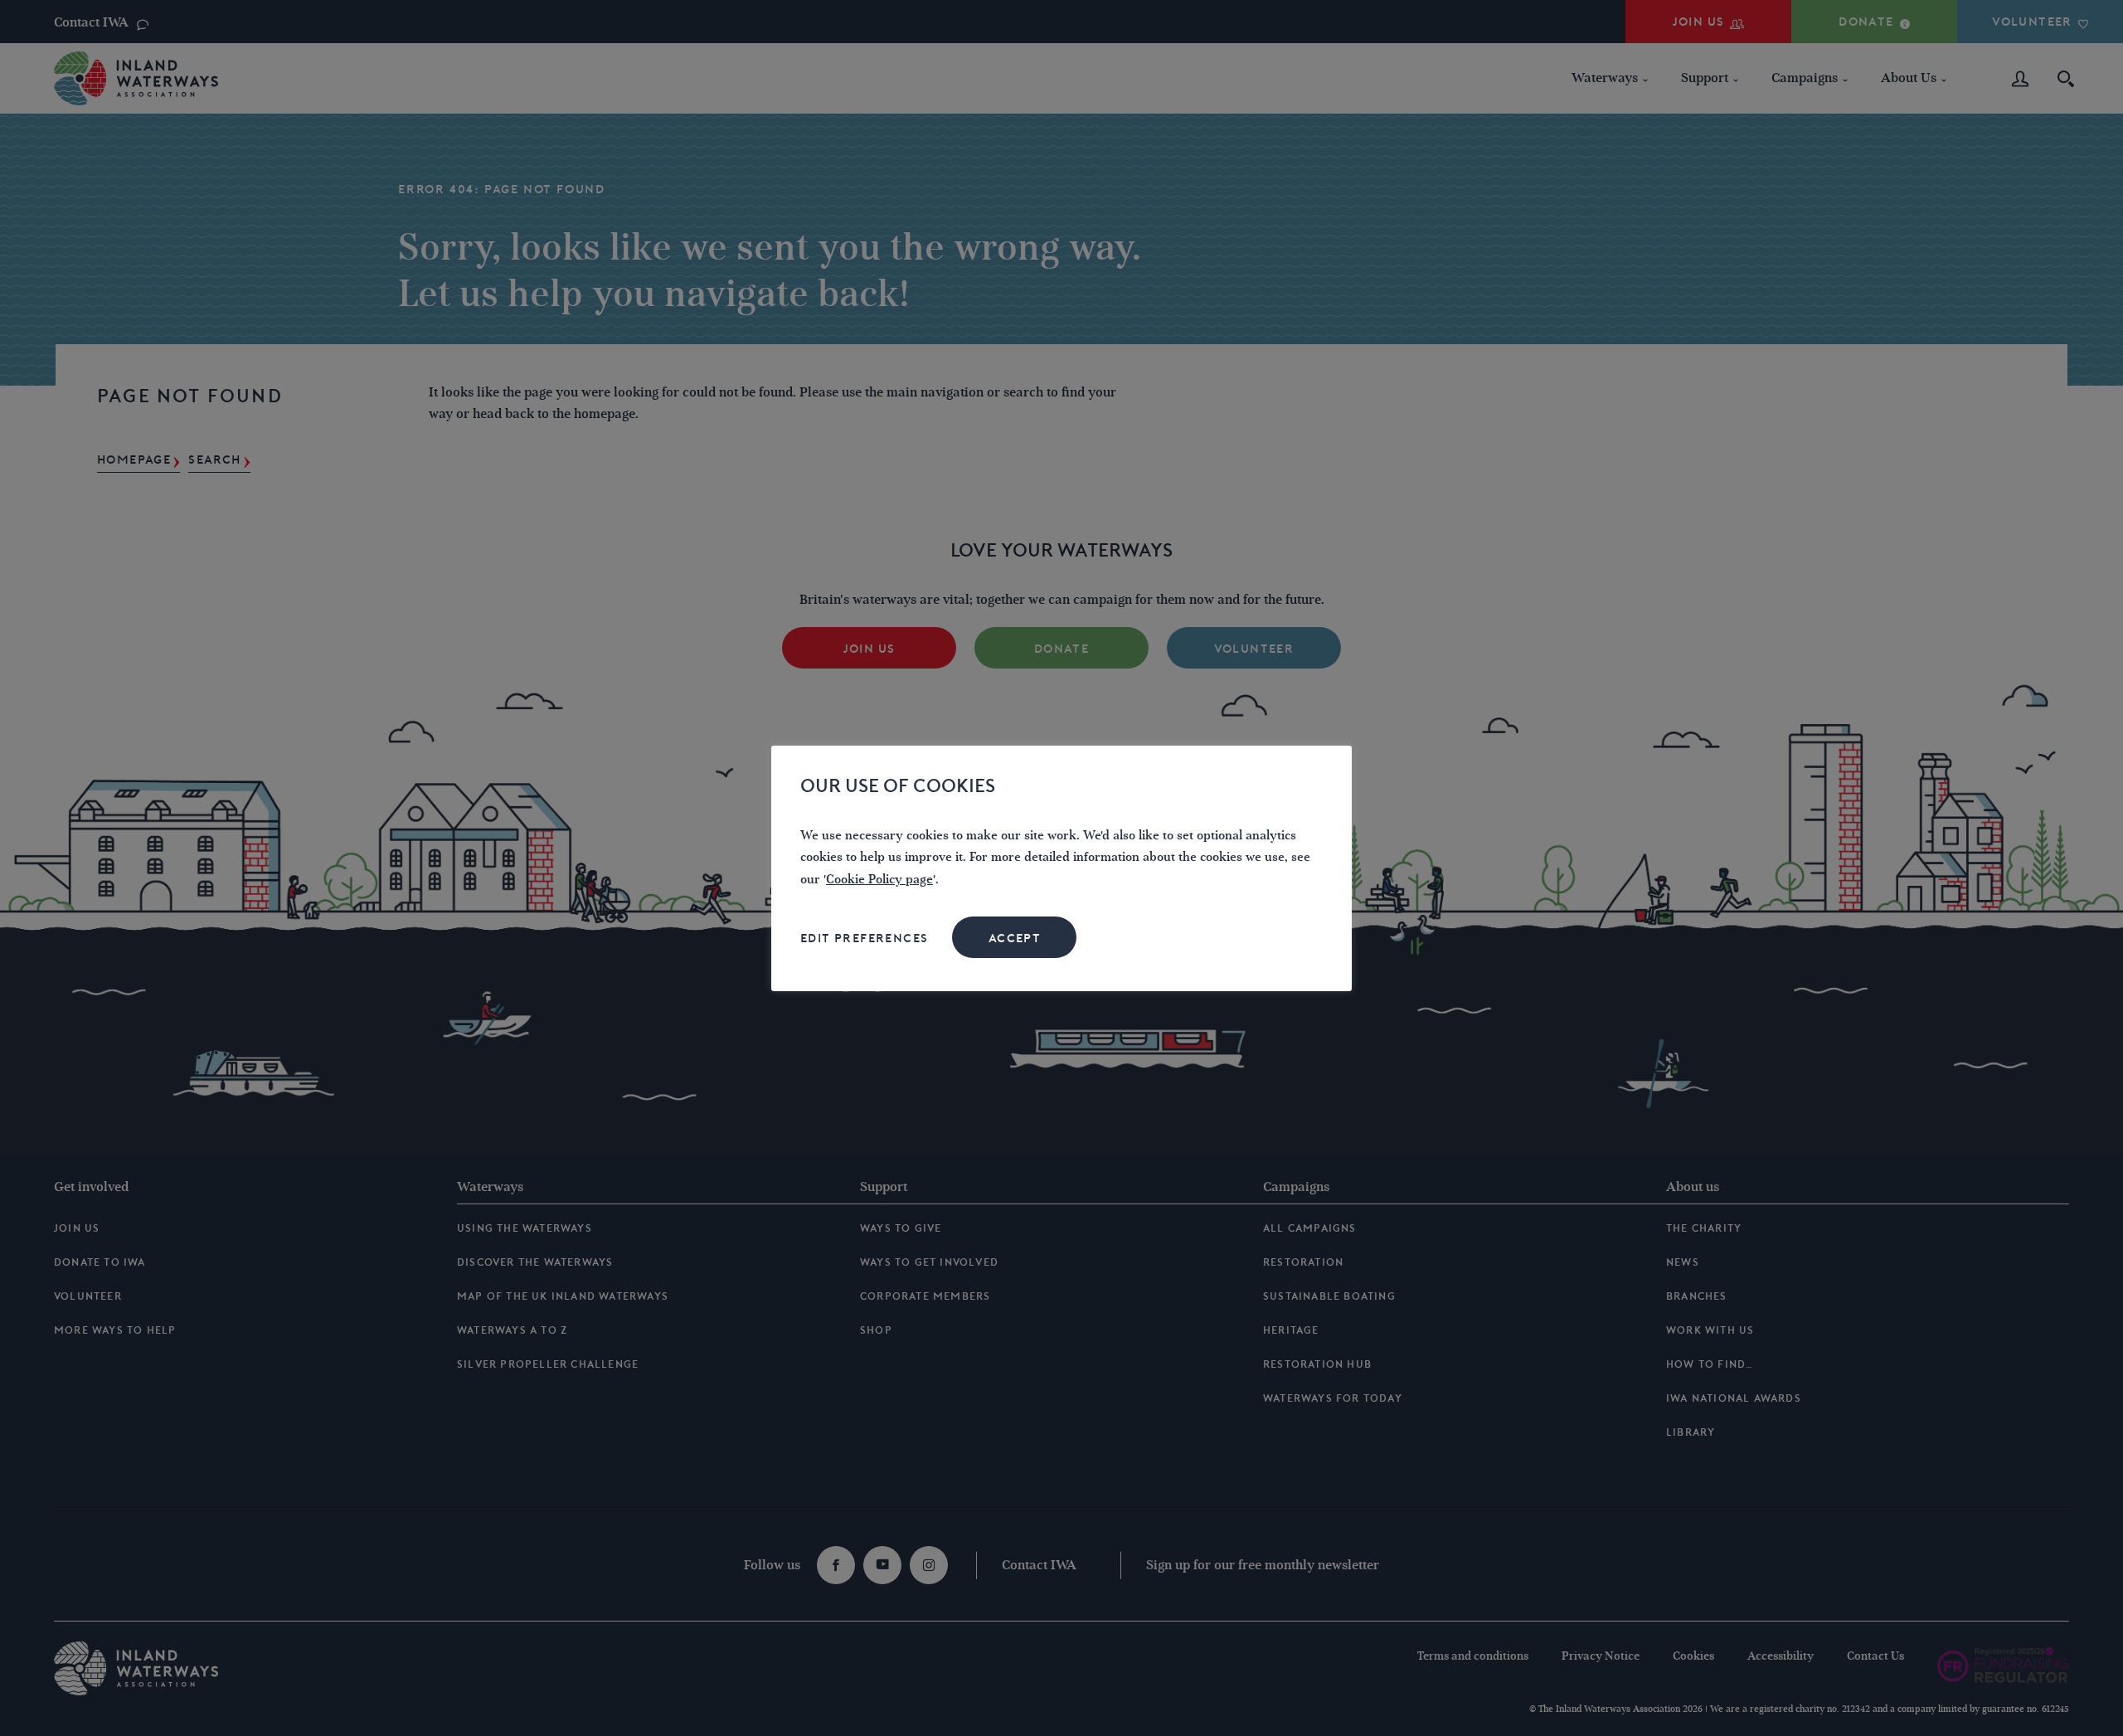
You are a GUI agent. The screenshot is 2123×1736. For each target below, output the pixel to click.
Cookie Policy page (879, 880)
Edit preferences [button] (864, 938)
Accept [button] (1015, 938)
